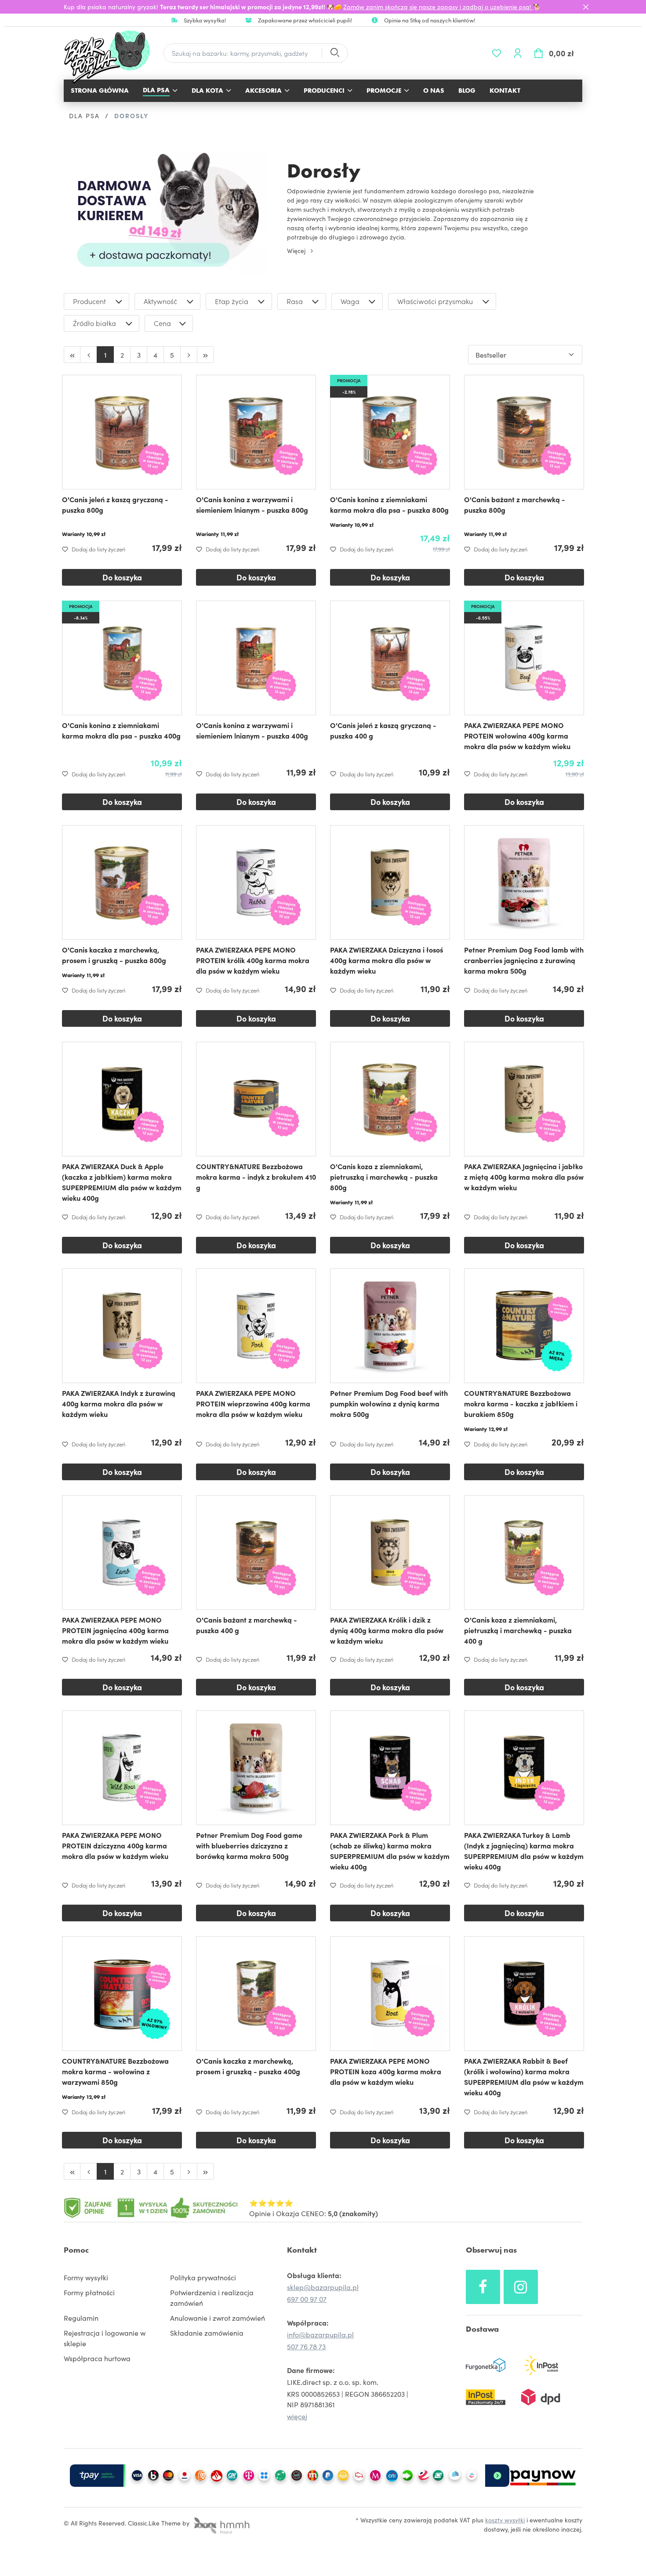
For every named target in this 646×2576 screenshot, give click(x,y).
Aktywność (160, 301)
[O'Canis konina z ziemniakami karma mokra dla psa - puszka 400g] (122, 658)
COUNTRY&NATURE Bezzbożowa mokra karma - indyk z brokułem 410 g (256, 1177)
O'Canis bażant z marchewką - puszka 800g (515, 504)
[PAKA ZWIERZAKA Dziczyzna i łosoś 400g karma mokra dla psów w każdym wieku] (390, 882)
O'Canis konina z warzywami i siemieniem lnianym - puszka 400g (252, 730)
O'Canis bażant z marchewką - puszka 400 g (247, 1625)
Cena (162, 323)
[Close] (586, 7)
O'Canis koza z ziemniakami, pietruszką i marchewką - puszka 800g (384, 1177)
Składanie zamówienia (207, 2333)
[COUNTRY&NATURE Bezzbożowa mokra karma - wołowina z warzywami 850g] (122, 1994)
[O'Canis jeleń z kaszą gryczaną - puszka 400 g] (390, 658)
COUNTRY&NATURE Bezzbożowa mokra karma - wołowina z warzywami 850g (115, 2071)
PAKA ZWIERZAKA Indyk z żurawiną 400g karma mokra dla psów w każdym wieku (119, 1403)
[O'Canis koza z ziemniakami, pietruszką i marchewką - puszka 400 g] (524, 1552)
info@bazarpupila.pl (320, 2334)
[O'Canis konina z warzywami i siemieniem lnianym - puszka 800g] (256, 432)
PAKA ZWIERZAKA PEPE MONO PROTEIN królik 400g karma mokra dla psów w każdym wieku (253, 960)
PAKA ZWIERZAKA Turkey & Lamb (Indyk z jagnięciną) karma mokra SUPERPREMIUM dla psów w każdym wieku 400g (524, 1851)
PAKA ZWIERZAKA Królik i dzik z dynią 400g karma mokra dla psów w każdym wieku (387, 1630)
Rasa (295, 301)
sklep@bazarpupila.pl (323, 2287)
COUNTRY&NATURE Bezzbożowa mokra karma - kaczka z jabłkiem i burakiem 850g (521, 1403)
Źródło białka (94, 323)
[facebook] (483, 2287)
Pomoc (76, 2250)
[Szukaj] (334, 53)
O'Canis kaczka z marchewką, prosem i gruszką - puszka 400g (248, 2066)
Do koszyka (122, 577)
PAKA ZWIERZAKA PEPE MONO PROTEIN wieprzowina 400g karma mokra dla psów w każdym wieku (253, 1403)
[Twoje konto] (518, 53)
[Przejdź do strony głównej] (111, 57)
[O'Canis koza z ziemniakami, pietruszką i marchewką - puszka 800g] (390, 1099)
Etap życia (232, 301)
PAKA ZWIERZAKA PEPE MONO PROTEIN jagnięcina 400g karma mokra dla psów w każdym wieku (115, 1630)
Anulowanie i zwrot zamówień (218, 2318)
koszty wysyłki (505, 2520)
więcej (297, 2416)
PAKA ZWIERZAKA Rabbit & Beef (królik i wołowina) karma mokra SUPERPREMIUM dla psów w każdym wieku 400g (524, 2076)
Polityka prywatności (203, 2277)
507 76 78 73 (306, 2346)
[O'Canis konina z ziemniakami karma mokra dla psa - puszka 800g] (390, 432)
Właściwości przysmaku (435, 301)
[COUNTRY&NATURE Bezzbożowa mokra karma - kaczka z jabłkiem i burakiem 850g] (524, 1326)
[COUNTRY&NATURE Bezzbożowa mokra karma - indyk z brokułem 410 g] (256, 1099)
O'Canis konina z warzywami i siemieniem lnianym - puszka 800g (252, 504)
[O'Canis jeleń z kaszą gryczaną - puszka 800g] (122, 432)
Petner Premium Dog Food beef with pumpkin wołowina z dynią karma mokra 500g (389, 1403)
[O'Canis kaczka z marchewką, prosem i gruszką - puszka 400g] (256, 1994)
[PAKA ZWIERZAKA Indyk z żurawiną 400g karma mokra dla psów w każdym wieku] (122, 1326)
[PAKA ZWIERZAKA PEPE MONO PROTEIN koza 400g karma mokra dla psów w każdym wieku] (390, 1994)
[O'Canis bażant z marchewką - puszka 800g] (524, 432)
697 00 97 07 (307, 2299)
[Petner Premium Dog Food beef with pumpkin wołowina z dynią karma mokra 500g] (390, 1326)
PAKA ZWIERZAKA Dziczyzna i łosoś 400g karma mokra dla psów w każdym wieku (387, 960)
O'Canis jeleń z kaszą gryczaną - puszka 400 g (383, 730)
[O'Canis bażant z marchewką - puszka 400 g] (256, 1552)
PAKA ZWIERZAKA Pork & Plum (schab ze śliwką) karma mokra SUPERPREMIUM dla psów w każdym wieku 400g (390, 1851)
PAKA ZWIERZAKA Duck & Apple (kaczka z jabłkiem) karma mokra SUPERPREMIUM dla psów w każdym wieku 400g (122, 1182)
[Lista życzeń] (497, 53)
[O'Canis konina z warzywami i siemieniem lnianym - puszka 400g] (256, 658)
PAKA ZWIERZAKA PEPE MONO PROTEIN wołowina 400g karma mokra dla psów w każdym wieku (517, 735)
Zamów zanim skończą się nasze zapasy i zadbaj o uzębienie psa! (438, 7)
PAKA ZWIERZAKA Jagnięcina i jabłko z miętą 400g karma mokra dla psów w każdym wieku (524, 1177)
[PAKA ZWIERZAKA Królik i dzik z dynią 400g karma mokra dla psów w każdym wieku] (390, 1552)
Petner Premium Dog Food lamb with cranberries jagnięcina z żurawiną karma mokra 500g (524, 960)
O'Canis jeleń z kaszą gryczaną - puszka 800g (115, 504)
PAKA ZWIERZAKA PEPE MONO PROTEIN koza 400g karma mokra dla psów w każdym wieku (386, 2071)
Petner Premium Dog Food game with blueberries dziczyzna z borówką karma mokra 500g (249, 1845)
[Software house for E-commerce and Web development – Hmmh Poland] (221, 2523)
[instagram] (521, 2287)
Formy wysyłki (86, 2277)
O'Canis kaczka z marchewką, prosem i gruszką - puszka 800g (114, 955)
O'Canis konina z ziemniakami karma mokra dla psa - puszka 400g (121, 730)
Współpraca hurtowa (97, 2358)
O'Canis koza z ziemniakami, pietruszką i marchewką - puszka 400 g (518, 1630)
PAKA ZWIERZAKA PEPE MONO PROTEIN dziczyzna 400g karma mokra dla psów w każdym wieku (115, 1845)
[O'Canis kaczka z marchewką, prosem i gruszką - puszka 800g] (122, 882)
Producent (89, 301)
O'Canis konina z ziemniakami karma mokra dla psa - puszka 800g (389, 504)
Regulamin (81, 2318)
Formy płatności (89, 2292)
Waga (350, 301)
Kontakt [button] (302, 2250)
